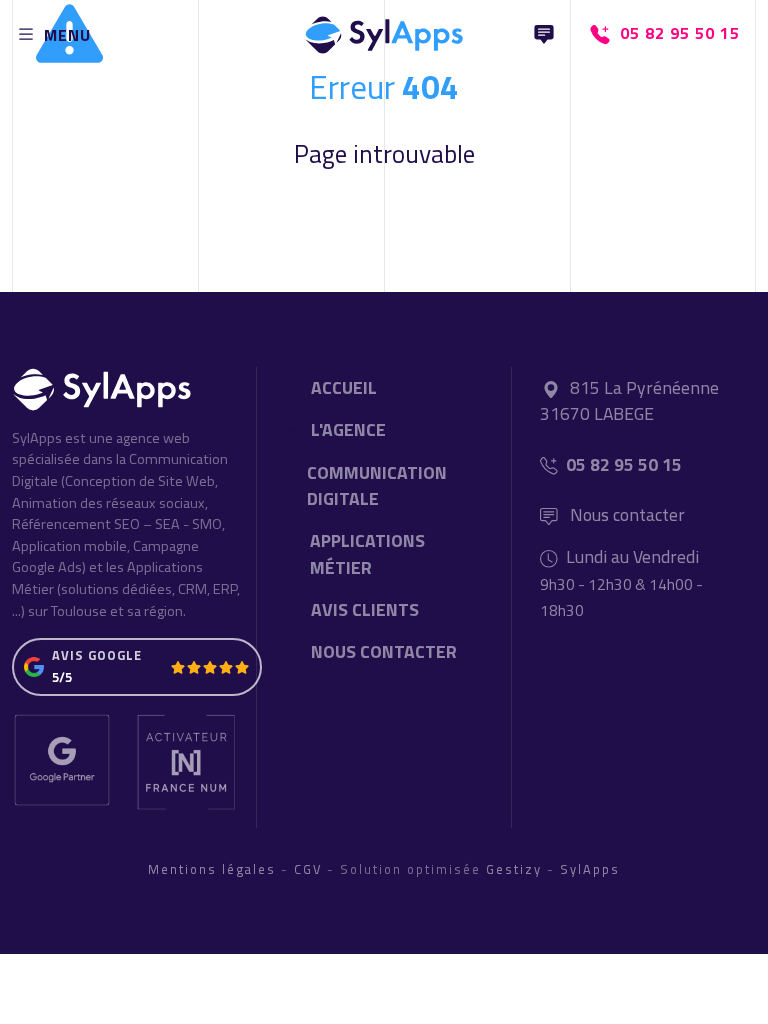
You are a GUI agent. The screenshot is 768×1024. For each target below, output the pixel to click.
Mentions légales (212, 869)
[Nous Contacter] (544, 34)
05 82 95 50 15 (624, 464)
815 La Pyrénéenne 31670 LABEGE (629, 400)
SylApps (590, 869)
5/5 (62, 677)
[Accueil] (384, 30)
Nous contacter (625, 514)
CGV (308, 869)
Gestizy (514, 869)
